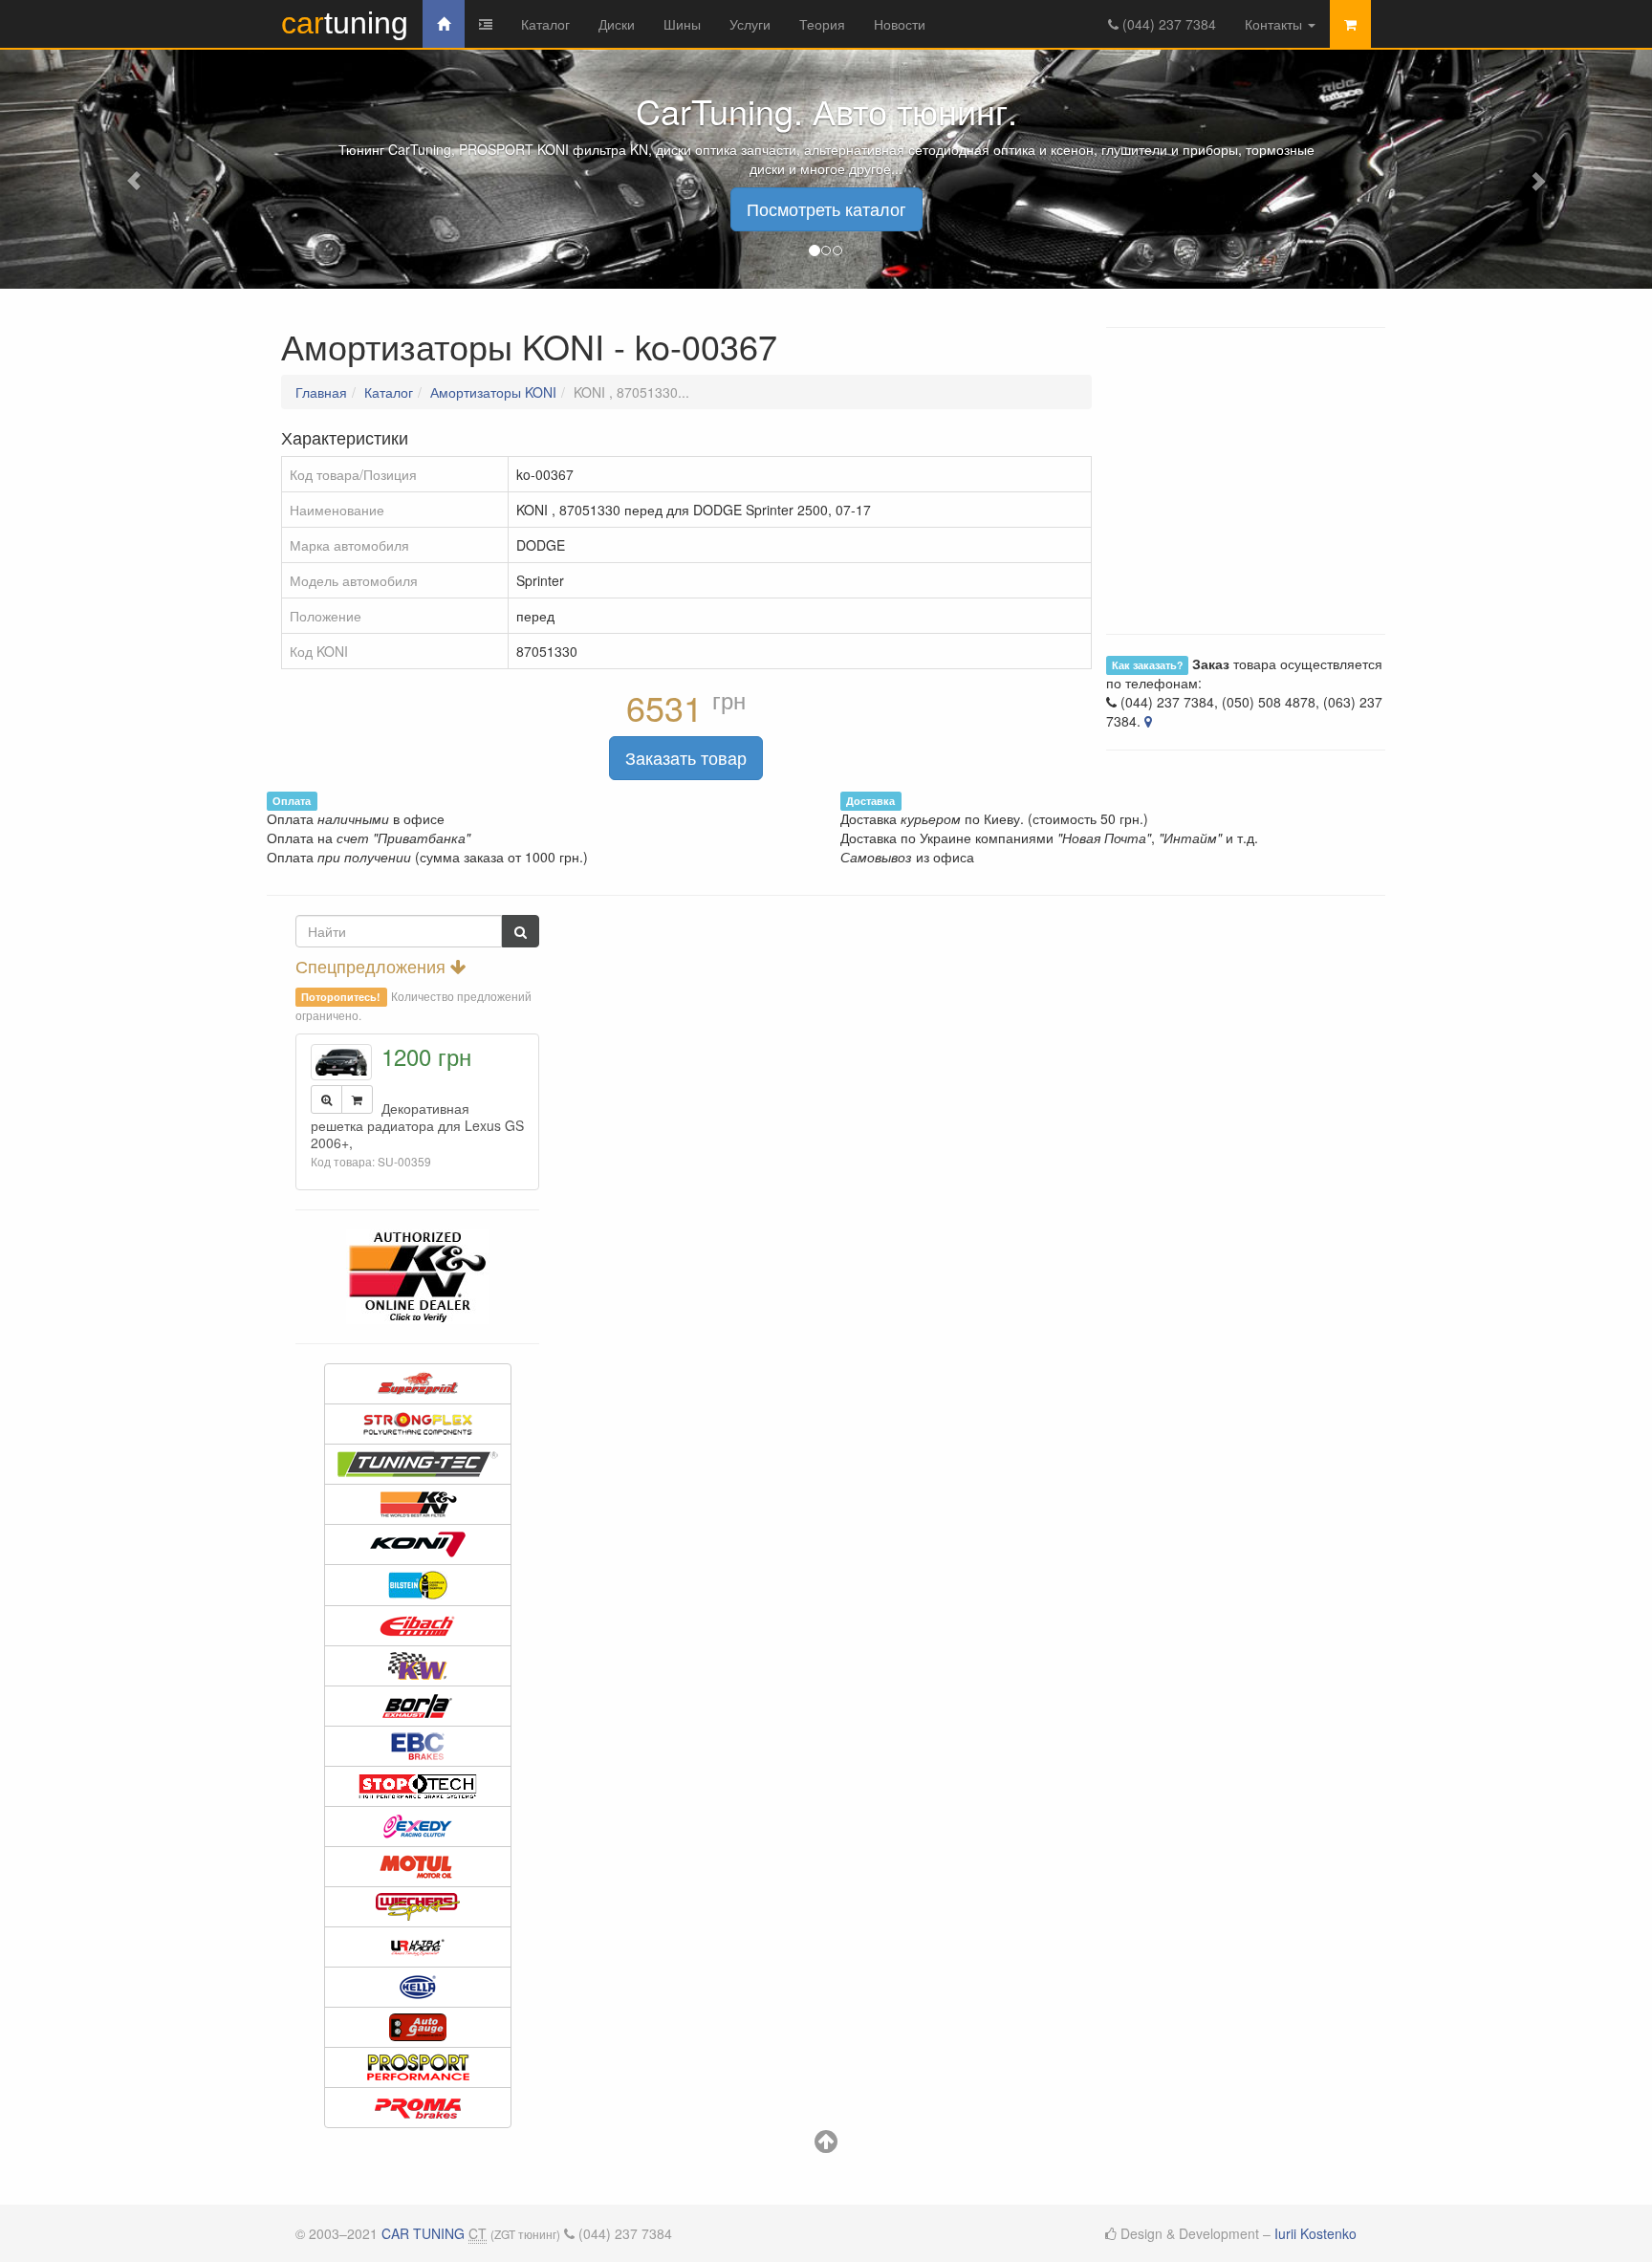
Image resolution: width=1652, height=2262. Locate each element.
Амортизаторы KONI (493, 392)
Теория (822, 24)
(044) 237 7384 (1167, 24)
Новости (900, 24)
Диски (617, 24)
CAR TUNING (423, 2233)
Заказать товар (686, 757)
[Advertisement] (826, 924)
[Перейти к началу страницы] (826, 2145)
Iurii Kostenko (1315, 2233)
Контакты (1275, 24)
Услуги (750, 24)
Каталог (545, 24)
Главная (321, 392)
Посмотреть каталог (826, 208)
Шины (682, 24)
